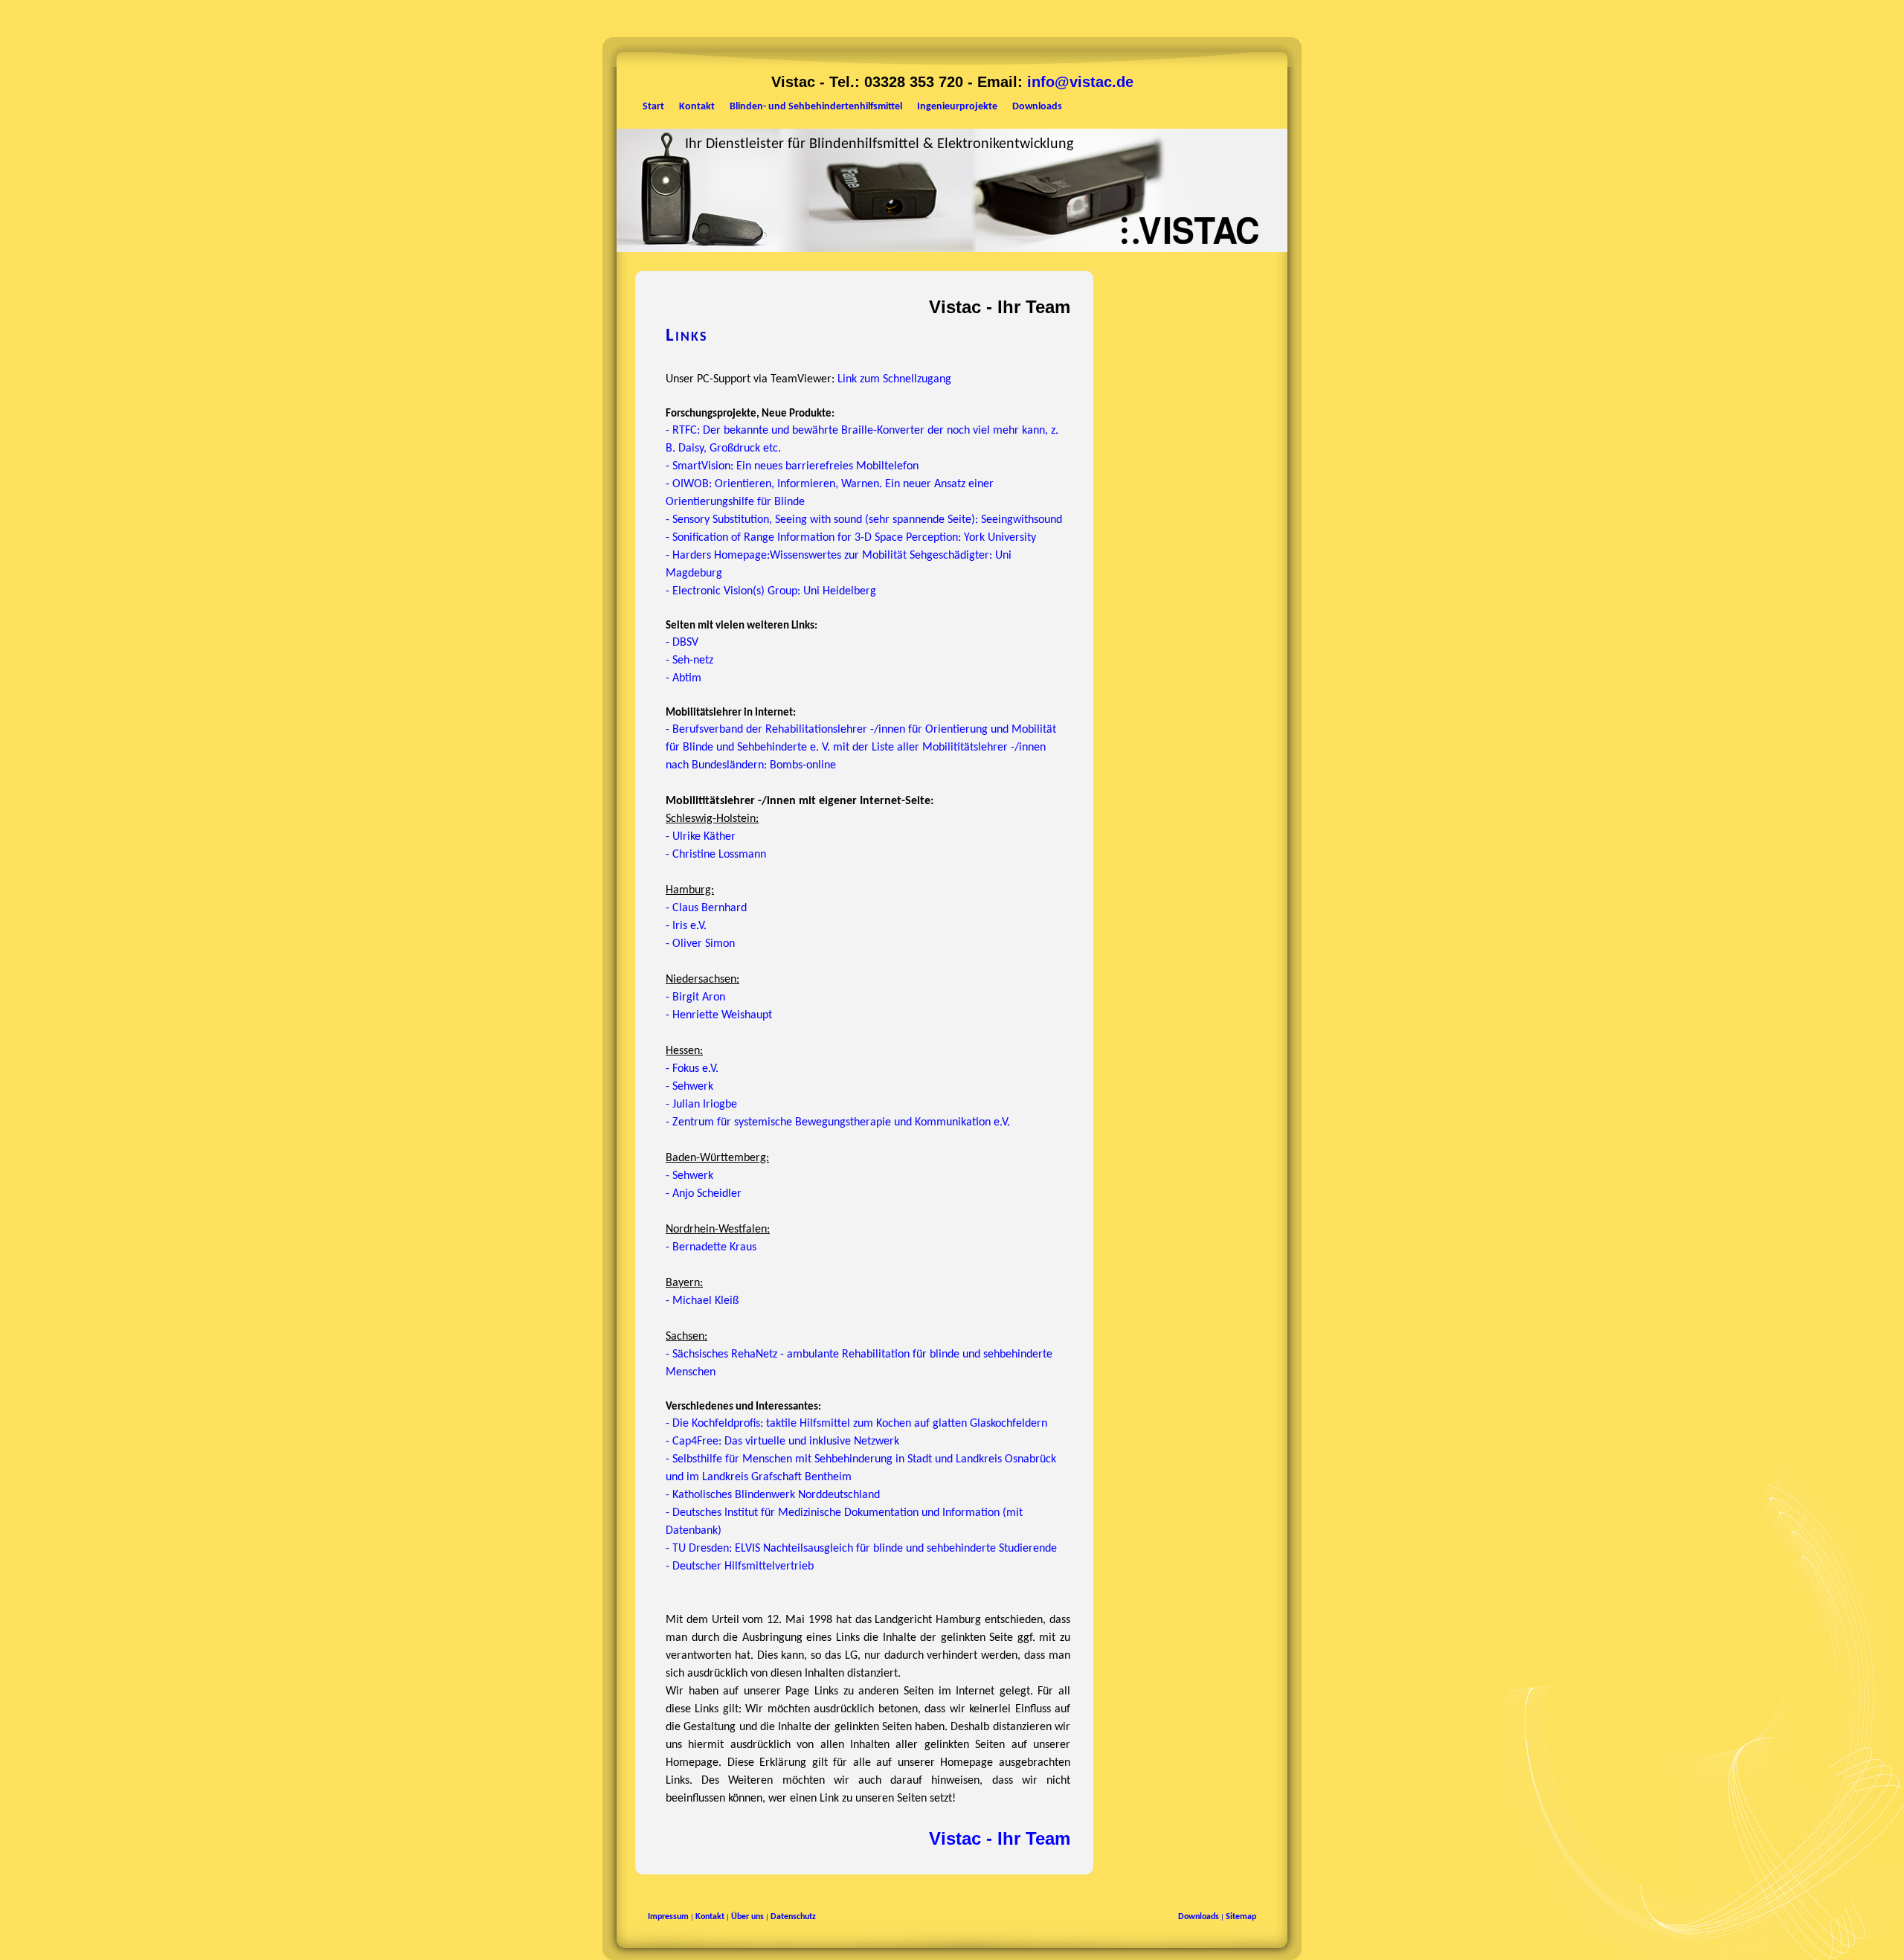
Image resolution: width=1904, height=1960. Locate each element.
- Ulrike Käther (701, 837)
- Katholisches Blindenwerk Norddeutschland (773, 1495)
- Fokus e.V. (692, 1069)
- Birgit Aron (695, 997)
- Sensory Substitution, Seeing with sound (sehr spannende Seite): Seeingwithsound (864, 520)
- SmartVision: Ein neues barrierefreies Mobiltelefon (792, 466)
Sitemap (1241, 1917)
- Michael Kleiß (702, 1301)
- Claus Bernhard (706, 908)
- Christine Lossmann (716, 855)
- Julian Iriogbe (701, 1105)
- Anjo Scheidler (704, 1194)
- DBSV (682, 643)
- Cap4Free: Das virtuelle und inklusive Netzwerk (782, 1442)
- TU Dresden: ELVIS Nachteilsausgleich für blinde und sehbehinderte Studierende (861, 1549)
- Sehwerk (689, 1087)
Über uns (747, 1917)
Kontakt (710, 1917)
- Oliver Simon (700, 944)
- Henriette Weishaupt (719, 1015)
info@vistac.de (1080, 82)
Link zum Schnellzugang (894, 379)
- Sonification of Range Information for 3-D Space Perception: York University (851, 538)
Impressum (668, 1917)
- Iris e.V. (686, 926)
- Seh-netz (689, 661)
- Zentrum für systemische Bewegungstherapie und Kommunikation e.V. (838, 1122)
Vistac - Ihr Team (1000, 1838)
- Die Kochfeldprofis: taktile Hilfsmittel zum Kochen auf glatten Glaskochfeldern (856, 1424)
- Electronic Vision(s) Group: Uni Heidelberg (771, 591)
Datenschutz (793, 1917)
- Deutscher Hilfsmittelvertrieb (740, 1567)
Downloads (1199, 1917)
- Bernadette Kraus (711, 1247)
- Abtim (684, 678)
